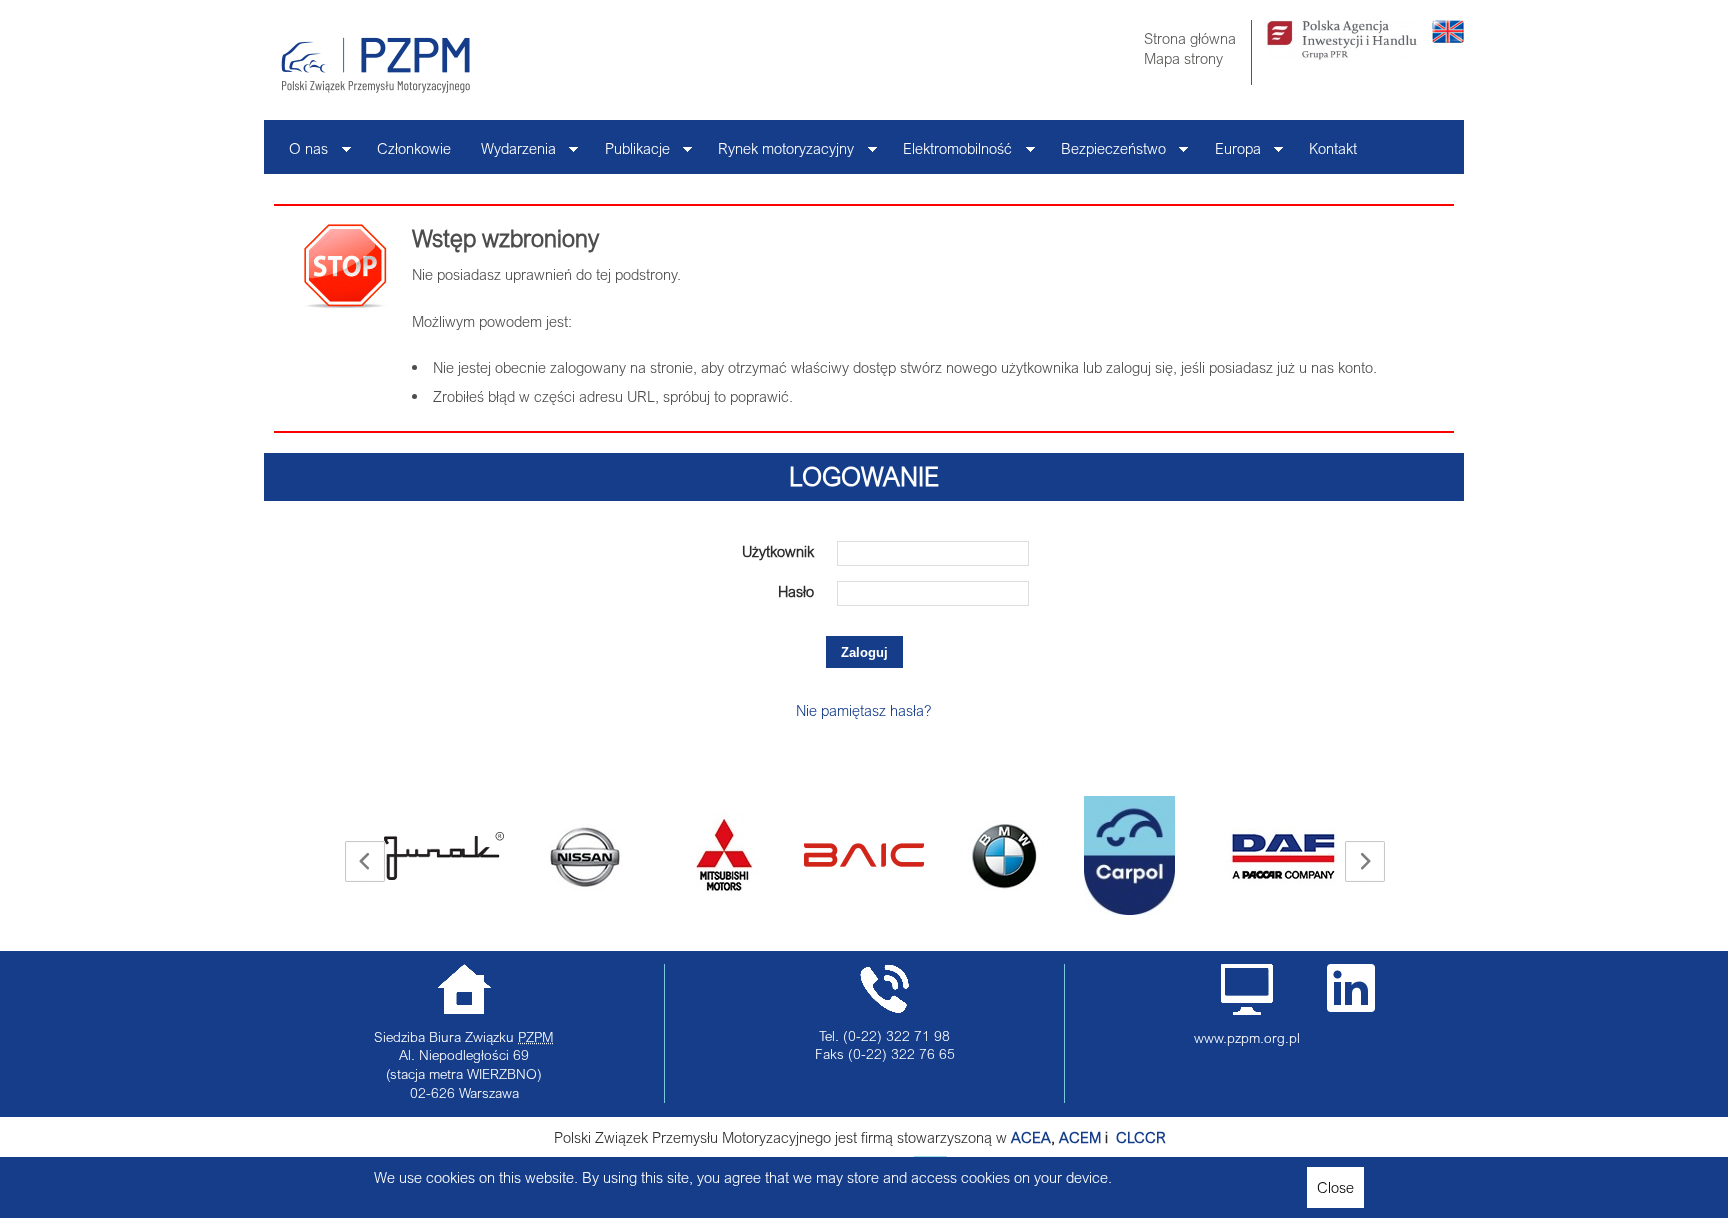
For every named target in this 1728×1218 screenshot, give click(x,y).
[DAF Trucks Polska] (1165, 856)
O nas (301, 153)
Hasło (796, 591)
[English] (1448, 37)
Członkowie (414, 148)
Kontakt (1333, 148)
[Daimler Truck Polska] (1305, 832)
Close (1335, 1187)
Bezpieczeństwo (1106, 153)
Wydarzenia (511, 153)
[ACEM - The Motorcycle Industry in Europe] (1114, 1137)
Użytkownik (778, 551)
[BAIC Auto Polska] (745, 832)
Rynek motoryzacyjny (778, 153)
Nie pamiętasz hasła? (864, 710)
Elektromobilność (950, 153)
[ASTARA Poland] (605, 856)
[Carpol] (1010, 855)
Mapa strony (1183, 58)
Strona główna (1190, 38)
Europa (1230, 153)
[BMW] (885, 856)
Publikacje (630, 153)
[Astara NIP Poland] (465, 856)
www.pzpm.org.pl (1247, 1038)
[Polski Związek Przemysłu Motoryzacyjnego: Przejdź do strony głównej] (375, 65)
